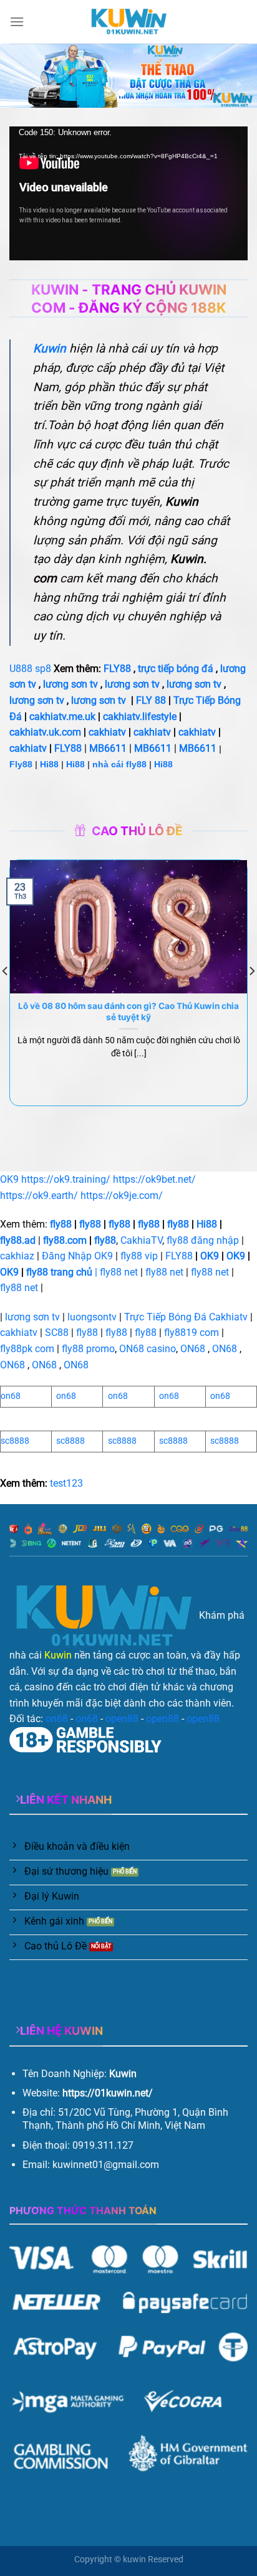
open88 (122, 1719)
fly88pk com (27, 1349)
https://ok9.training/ (66, 1179)
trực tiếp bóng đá (176, 669)
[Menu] (17, 21)
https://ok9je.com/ (122, 1196)
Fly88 (21, 764)
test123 (66, 1483)
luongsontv (92, 1317)
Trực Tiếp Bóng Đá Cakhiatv (186, 1317)
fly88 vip (139, 1256)
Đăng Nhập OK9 (77, 1256)
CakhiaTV (141, 1240)
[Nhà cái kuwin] (128, 22)
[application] (128, 193)
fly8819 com (192, 1333)
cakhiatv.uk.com (45, 732)
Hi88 (49, 764)
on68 (11, 1396)
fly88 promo (88, 1349)
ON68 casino (148, 1349)
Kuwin (58, 1655)
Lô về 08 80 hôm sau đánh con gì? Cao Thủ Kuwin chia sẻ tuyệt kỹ (128, 1011)
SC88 (57, 1333)
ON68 (193, 1349)
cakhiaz (17, 1256)
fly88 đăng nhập (203, 1240)
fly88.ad (18, 1240)
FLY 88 (151, 700)
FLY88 (117, 669)
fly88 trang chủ (59, 1272)
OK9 (9, 1179)
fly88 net (119, 1272)
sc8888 (15, 1441)
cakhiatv (107, 732)
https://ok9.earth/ (39, 1196)
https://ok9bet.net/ (154, 1179)
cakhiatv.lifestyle (140, 717)
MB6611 (108, 748)
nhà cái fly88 (119, 764)
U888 (21, 669)
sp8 (43, 669)
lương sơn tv (70, 684)
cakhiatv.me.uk (62, 717)
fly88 (61, 1224)
